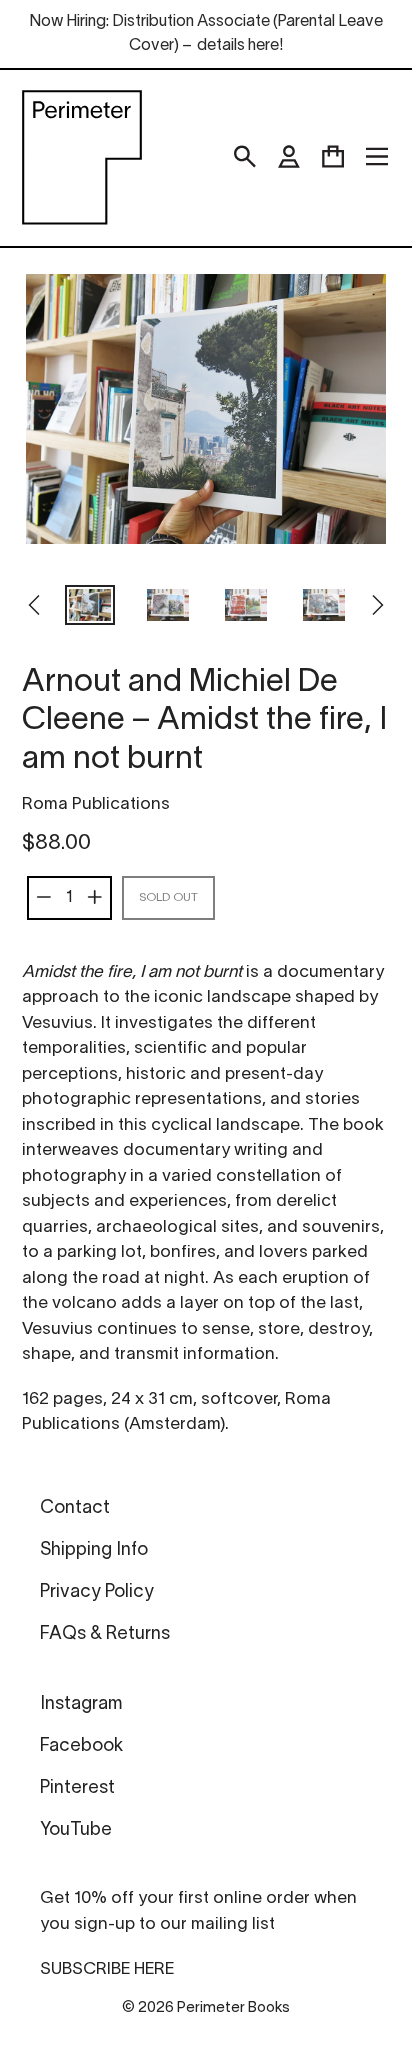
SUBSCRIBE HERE (107, 1969)
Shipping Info (94, 1550)
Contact (75, 1508)
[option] (90, 607)
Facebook (81, 1746)
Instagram (81, 1704)
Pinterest (77, 1788)
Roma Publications (96, 804)
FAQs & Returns (105, 1634)
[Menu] (377, 157)
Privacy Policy (97, 1592)
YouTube (76, 1830)
